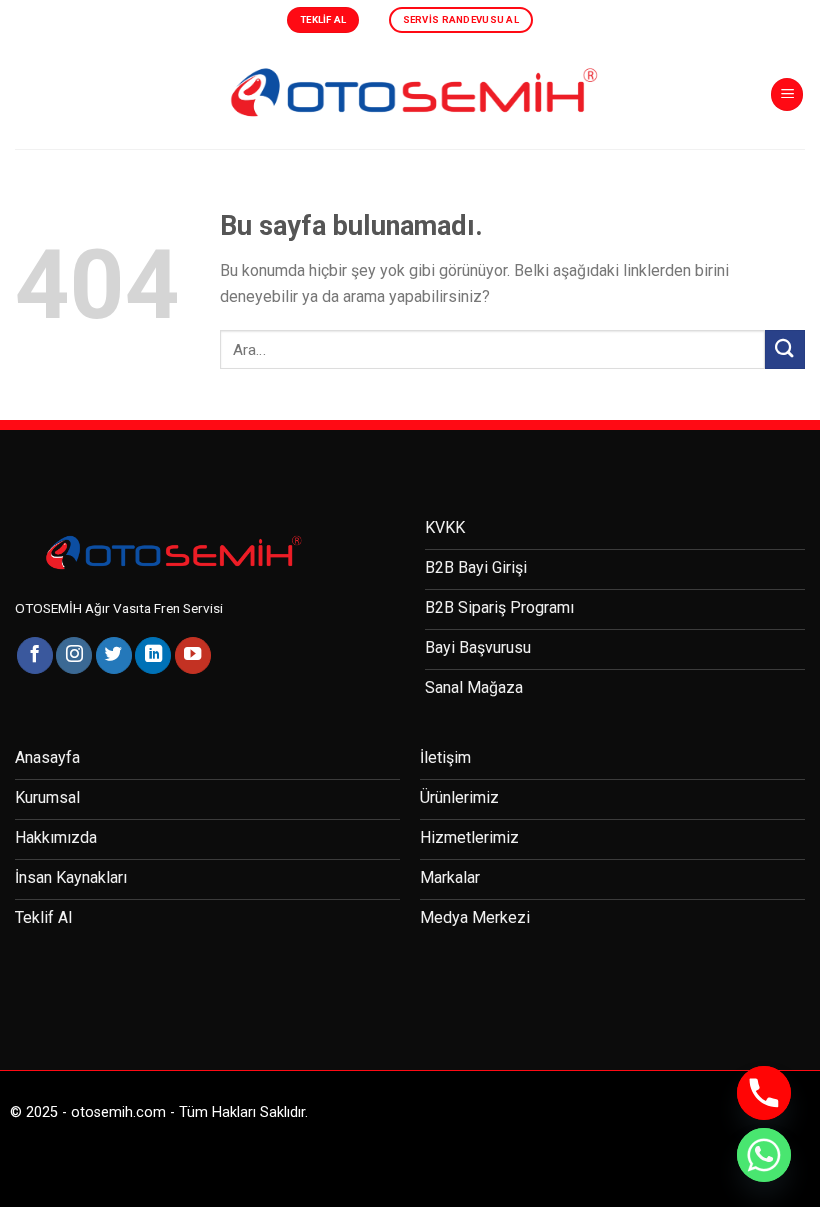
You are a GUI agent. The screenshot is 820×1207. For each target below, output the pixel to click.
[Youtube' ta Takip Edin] (193, 655)
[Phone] (764, 1093)
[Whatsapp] (764, 1155)
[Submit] (785, 349)
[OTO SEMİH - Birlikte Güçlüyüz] (410, 94)
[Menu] (787, 94)
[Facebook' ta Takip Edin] (35, 655)
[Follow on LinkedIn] (153, 655)
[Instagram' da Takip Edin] (74, 655)
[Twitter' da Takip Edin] (114, 655)
